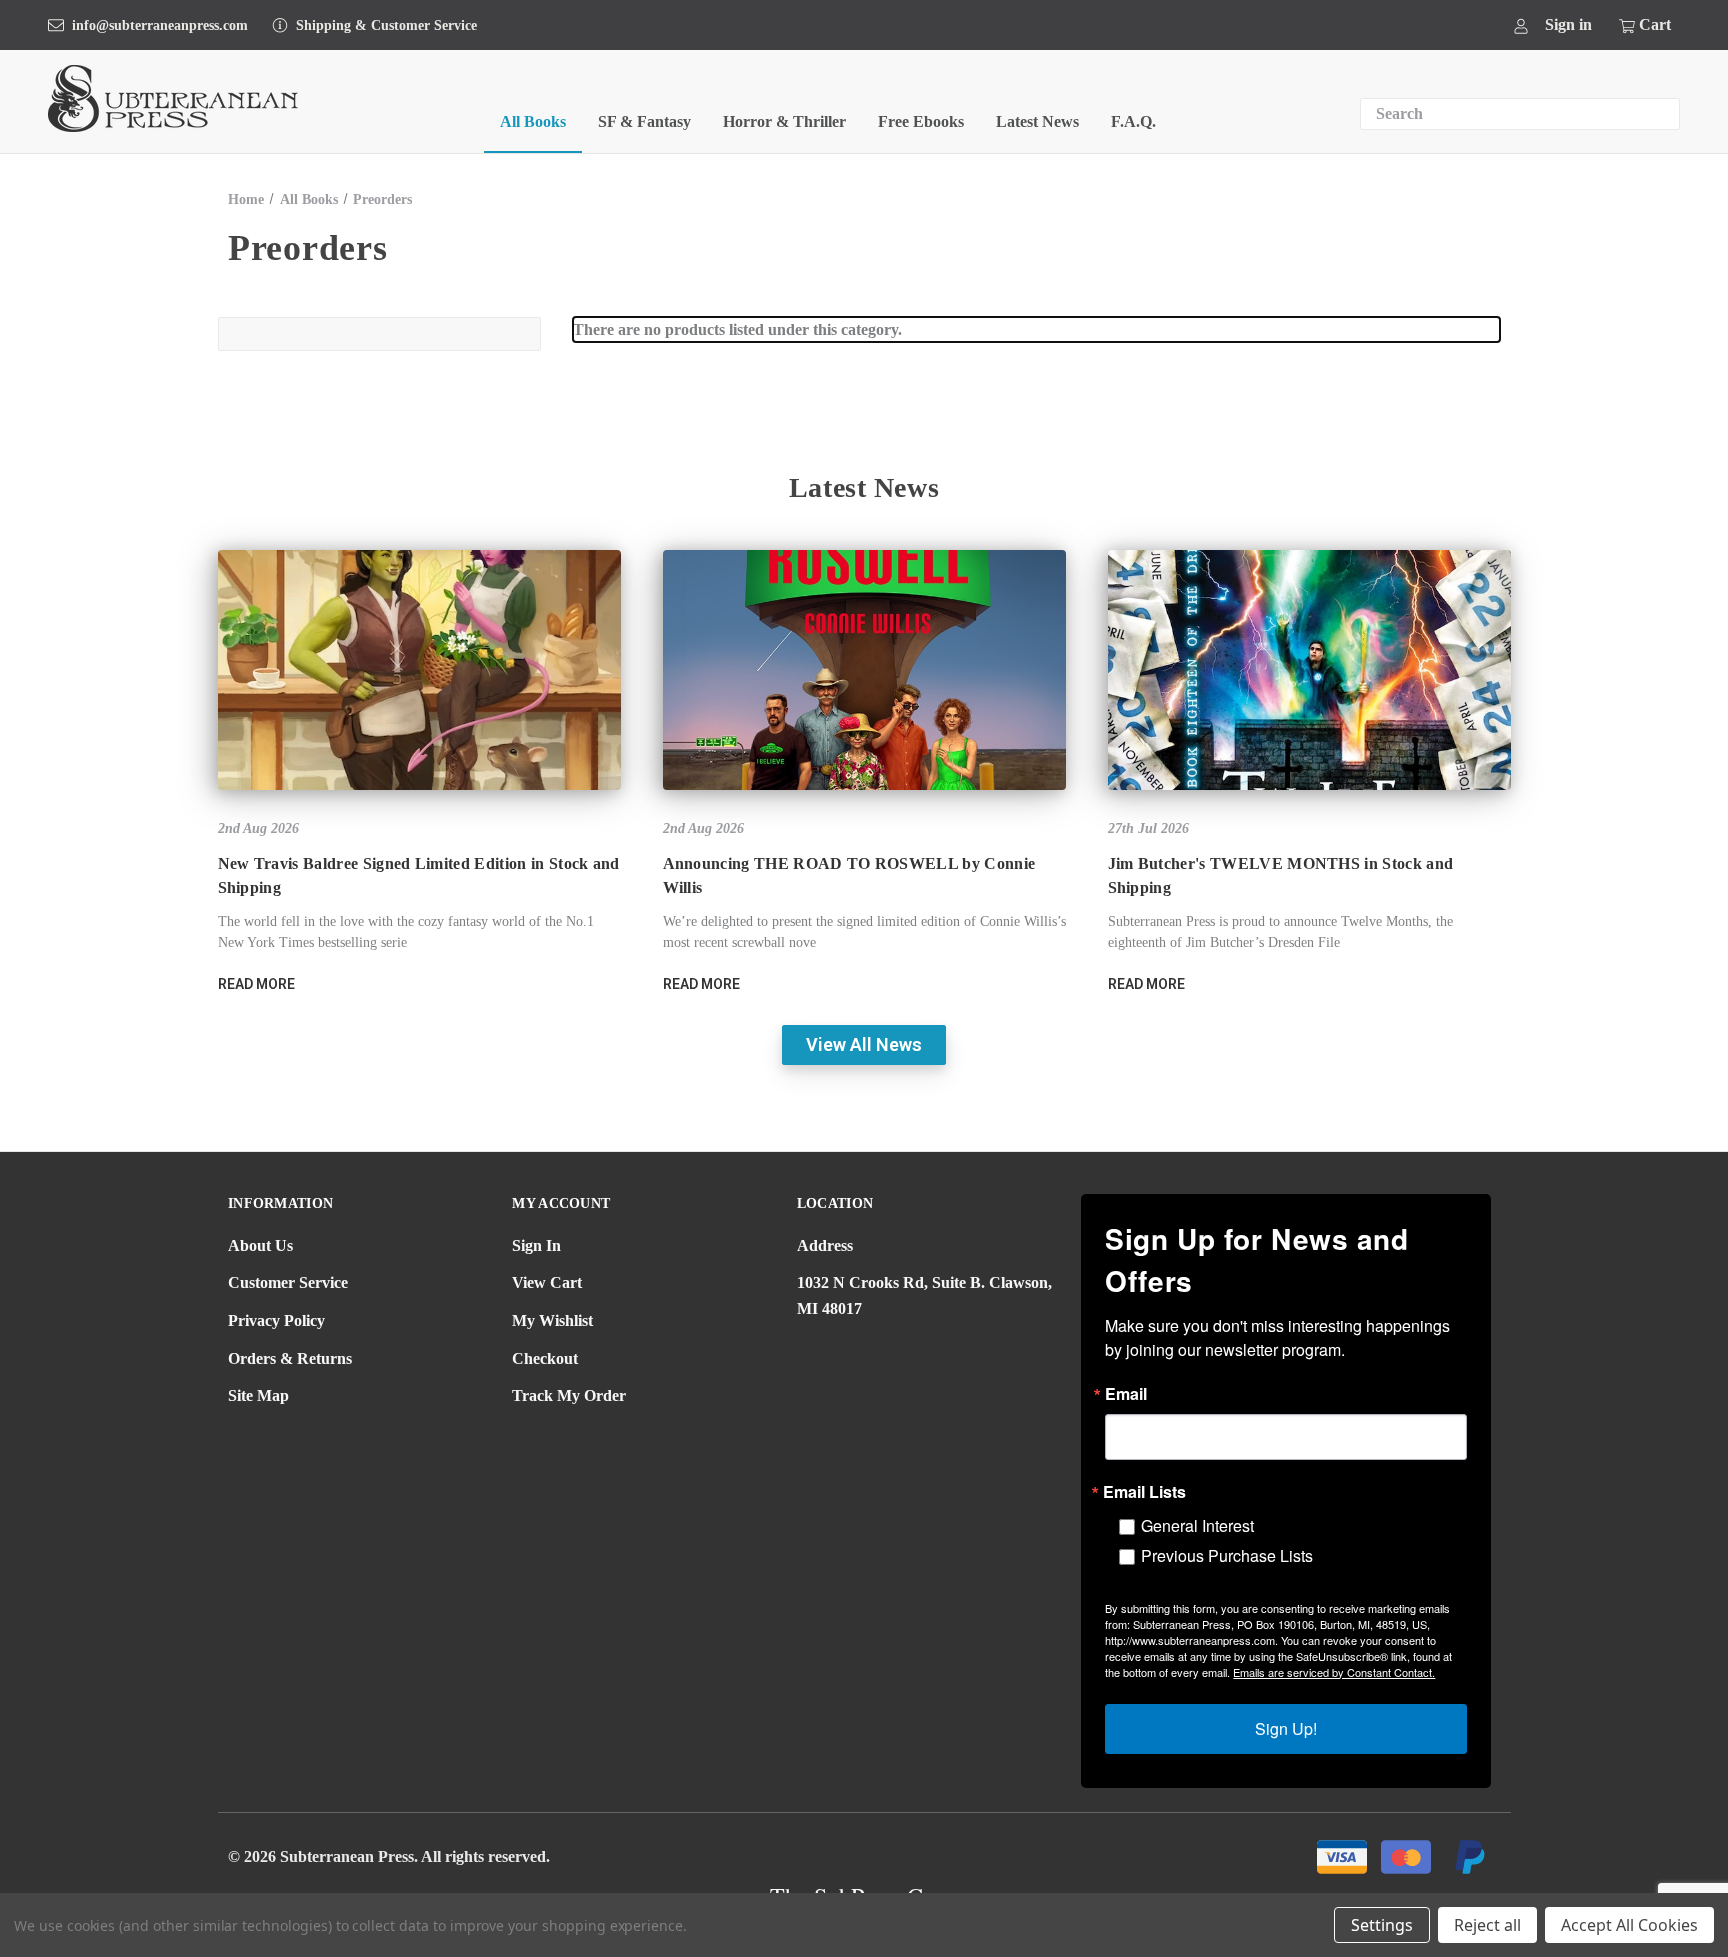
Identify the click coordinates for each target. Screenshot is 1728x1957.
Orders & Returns (290, 1358)
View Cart (547, 1282)
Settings (1382, 1925)
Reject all (1487, 1925)
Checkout (545, 1358)
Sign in (1568, 24)
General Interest (1197, 1525)
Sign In (536, 1245)
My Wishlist (552, 1320)
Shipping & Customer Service (386, 25)
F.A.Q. (1133, 121)
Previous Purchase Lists (1227, 1555)
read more (256, 984)
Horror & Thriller (784, 121)
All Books (533, 121)
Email (1126, 1394)
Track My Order (569, 1395)
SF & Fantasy (644, 121)
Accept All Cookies (1629, 1925)
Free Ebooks (921, 121)
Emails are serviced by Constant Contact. (1334, 1672)
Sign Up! (1286, 1728)
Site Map (258, 1395)
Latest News (1037, 121)
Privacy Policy (276, 1320)
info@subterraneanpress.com (160, 25)
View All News (864, 1044)
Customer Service (288, 1282)
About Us (260, 1245)
